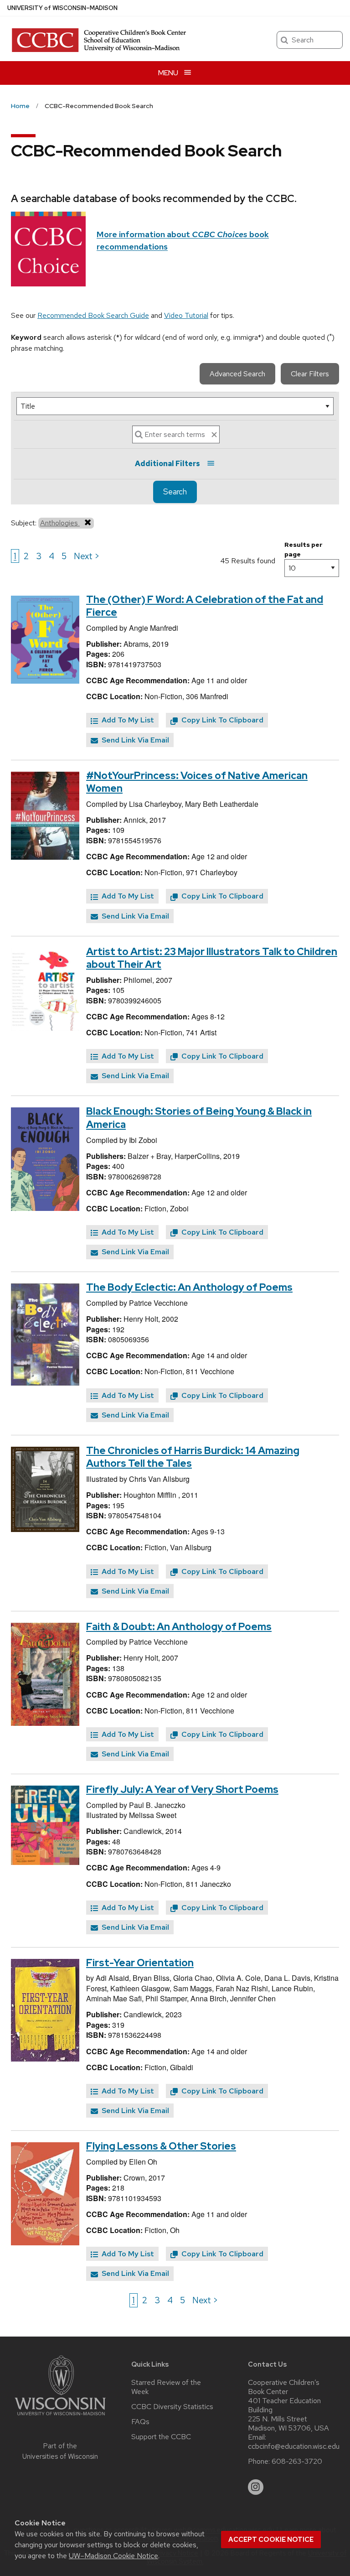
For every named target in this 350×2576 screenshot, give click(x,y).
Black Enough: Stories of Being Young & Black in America (199, 1118)
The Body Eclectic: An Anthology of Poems (189, 1287)
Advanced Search (237, 374)
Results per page (304, 549)
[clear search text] (214, 435)
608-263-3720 (297, 2462)
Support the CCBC (161, 2437)
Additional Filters (167, 464)
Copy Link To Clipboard (221, 720)
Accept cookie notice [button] (271, 2540)
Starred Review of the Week (166, 2387)
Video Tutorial (186, 315)
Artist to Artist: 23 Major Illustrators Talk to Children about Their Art (212, 958)
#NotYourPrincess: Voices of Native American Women (197, 782)
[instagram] (256, 2487)
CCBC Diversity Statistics (172, 2407)
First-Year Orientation (140, 1963)
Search (175, 492)
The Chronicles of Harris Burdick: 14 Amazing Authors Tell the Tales (193, 1457)
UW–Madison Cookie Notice (113, 2556)
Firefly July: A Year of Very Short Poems (182, 1789)
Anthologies (60, 523)
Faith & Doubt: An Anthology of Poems (179, 1627)
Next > (87, 556)
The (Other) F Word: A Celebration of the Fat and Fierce (205, 606)
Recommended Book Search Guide (93, 315)
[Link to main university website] (60, 2417)
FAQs (140, 2422)
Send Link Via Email (134, 740)
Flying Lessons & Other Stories (161, 2146)
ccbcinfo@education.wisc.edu (294, 2446)
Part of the (60, 2451)
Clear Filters (310, 374)
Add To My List (127, 720)
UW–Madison (62, 8)
